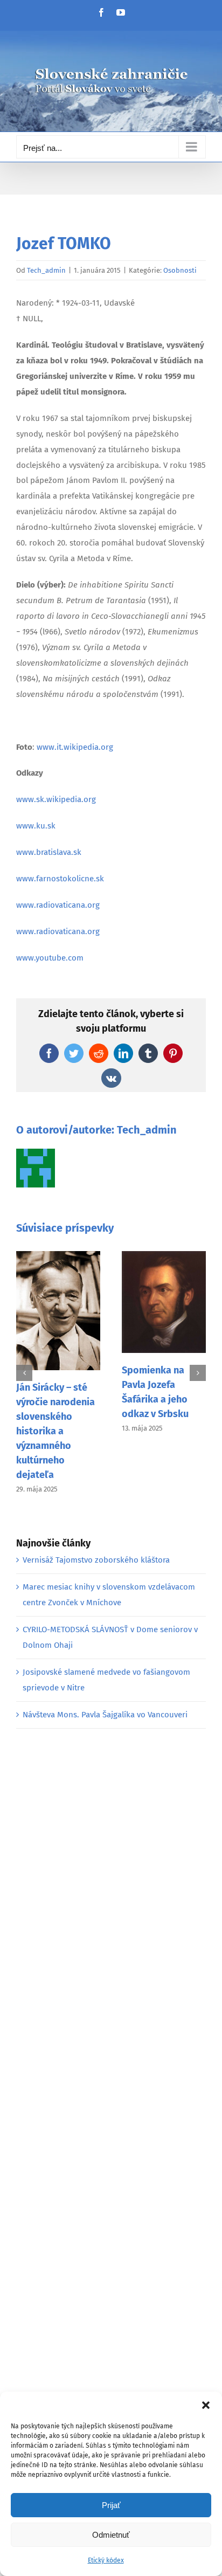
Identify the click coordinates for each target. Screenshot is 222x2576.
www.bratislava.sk (49, 852)
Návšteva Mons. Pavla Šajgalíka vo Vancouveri (105, 1715)
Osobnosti (180, 270)
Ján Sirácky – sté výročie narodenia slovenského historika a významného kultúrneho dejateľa (55, 1431)
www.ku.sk (36, 826)
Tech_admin (46, 270)
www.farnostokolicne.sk (60, 879)
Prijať (111, 2505)
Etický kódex (106, 2560)
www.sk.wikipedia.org (56, 799)
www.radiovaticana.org (58, 905)
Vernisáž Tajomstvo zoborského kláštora (96, 1560)
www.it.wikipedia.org (75, 747)
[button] (206, 2405)
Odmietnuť (111, 2535)
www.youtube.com (50, 958)
